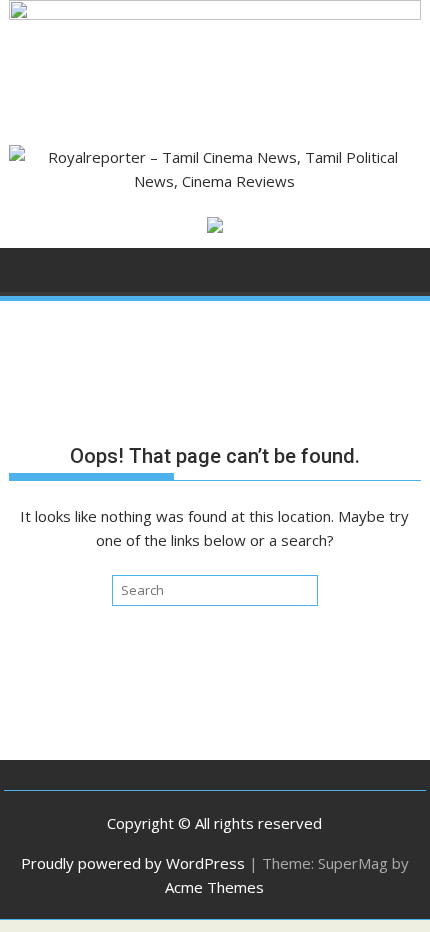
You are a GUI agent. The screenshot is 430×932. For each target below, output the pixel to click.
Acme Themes (214, 887)
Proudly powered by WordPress (133, 863)
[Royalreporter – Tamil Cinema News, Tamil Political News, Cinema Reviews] (214, 14)
